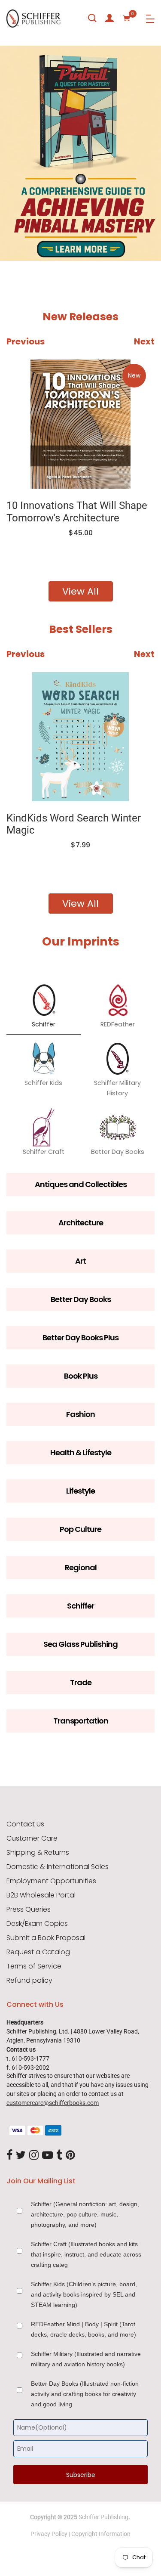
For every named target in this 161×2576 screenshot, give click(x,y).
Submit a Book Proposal (46, 1938)
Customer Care (32, 1838)
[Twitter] (21, 2155)
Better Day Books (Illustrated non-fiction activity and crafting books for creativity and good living (85, 2394)
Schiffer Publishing (103, 2517)
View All (80, 591)
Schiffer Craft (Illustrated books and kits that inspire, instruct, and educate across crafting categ (86, 2254)
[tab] (11, 236)
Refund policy (29, 1981)
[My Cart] (127, 18)
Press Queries (29, 1910)
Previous (26, 341)
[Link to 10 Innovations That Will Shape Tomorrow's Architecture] (80, 424)
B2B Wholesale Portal (41, 1895)
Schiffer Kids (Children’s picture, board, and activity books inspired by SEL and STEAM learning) (84, 2294)
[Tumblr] (59, 2155)
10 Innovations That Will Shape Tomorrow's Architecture (77, 512)
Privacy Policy (49, 2534)
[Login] (109, 18)
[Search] (92, 18)
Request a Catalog (38, 1952)
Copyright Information (101, 2534)
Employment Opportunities (51, 1881)
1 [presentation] (13, 236)
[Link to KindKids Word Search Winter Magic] (80, 737)
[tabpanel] (80, 153)
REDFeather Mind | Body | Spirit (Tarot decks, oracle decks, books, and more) (84, 2329)
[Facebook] (9, 2155)
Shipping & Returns (38, 1853)
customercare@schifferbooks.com (53, 2103)
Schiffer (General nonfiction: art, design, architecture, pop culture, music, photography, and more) (85, 2214)
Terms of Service (34, 1966)
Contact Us (25, 1824)
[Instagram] (34, 2155)
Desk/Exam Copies (37, 1924)
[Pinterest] (70, 2155)
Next (144, 341)
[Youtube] (47, 2155)
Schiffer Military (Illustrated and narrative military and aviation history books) (86, 2359)
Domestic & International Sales (58, 1867)
